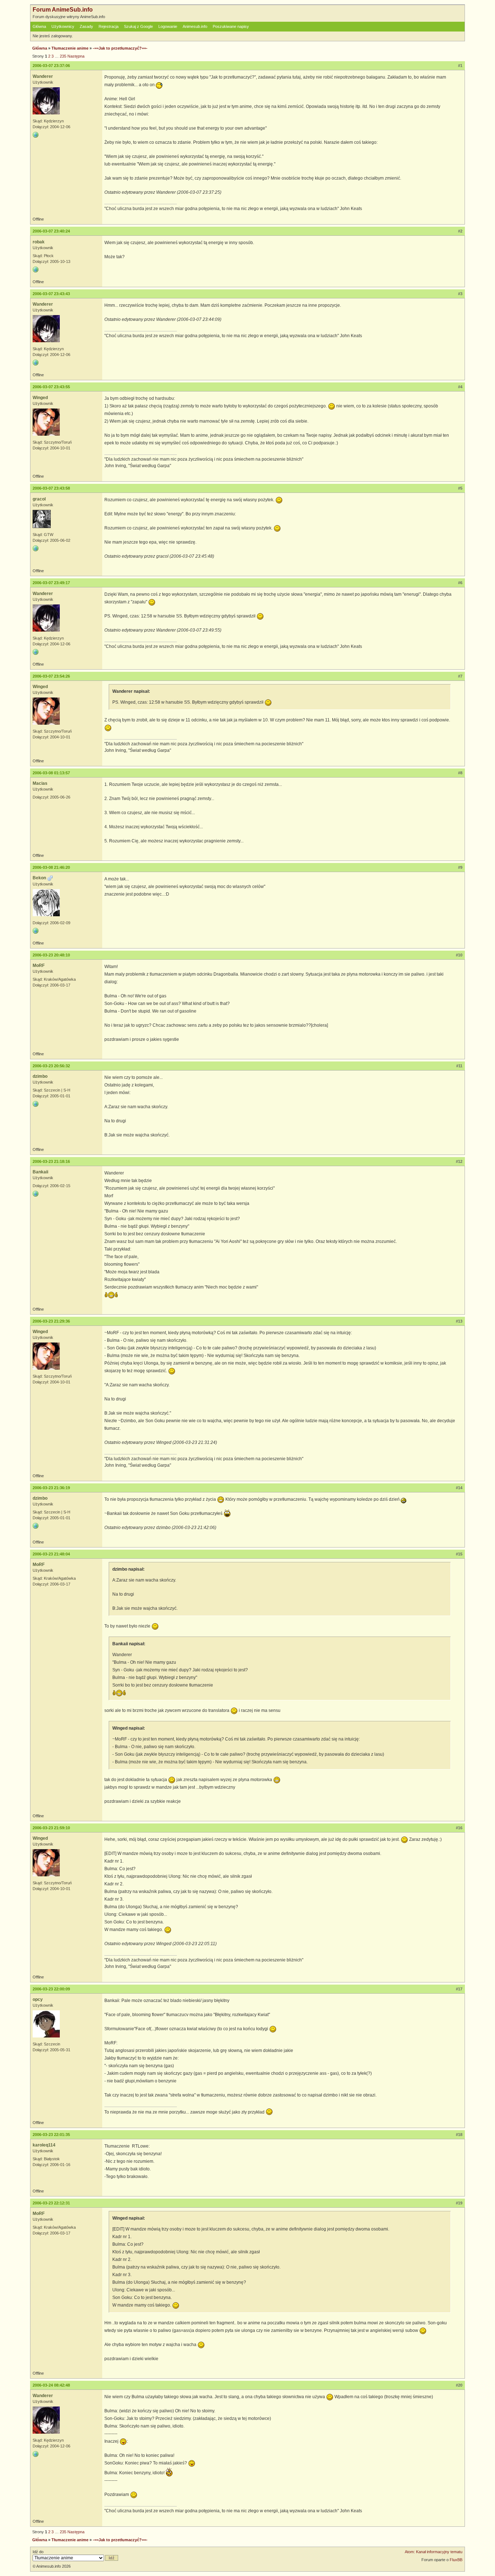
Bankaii (40, 1172)
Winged (40, 398)
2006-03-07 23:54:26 (51, 676)
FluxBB (456, 2560)
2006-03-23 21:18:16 (51, 1161)
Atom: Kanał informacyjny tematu (434, 2552)
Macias (40, 783)
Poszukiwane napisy (231, 26)
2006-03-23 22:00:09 (51, 1989)
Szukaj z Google (138, 26)
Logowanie (168, 26)
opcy (38, 1999)
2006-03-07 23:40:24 (51, 231)
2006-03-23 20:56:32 (51, 1066)
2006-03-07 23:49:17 (51, 583)
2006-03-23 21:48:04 (51, 1554)
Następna (76, 56)
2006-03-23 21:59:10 (51, 1828)
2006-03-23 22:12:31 (51, 2203)
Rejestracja (109, 26)
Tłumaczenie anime (70, 48)
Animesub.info (195, 26)
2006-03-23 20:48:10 (51, 955)
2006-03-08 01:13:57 (51, 773)
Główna (39, 26)
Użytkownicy (63, 26)
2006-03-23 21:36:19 (51, 1488)
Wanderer (43, 76)
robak (39, 242)
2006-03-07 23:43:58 (51, 488)
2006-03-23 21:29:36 (51, 1321)
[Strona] (36, 135)
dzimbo (40, 1076)
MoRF (39, 966)
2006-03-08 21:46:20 (51, 867)
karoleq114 (44, 2145)
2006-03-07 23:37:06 (51, 66)
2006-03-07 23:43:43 (51, 294)
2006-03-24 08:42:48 (51, 2385)
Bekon (39, 878)
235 (63, 56)
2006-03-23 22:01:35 (51, 2135)
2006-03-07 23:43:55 (51, 387)
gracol (39, 499)
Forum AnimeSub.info (63, 10)
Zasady (86, 26)
